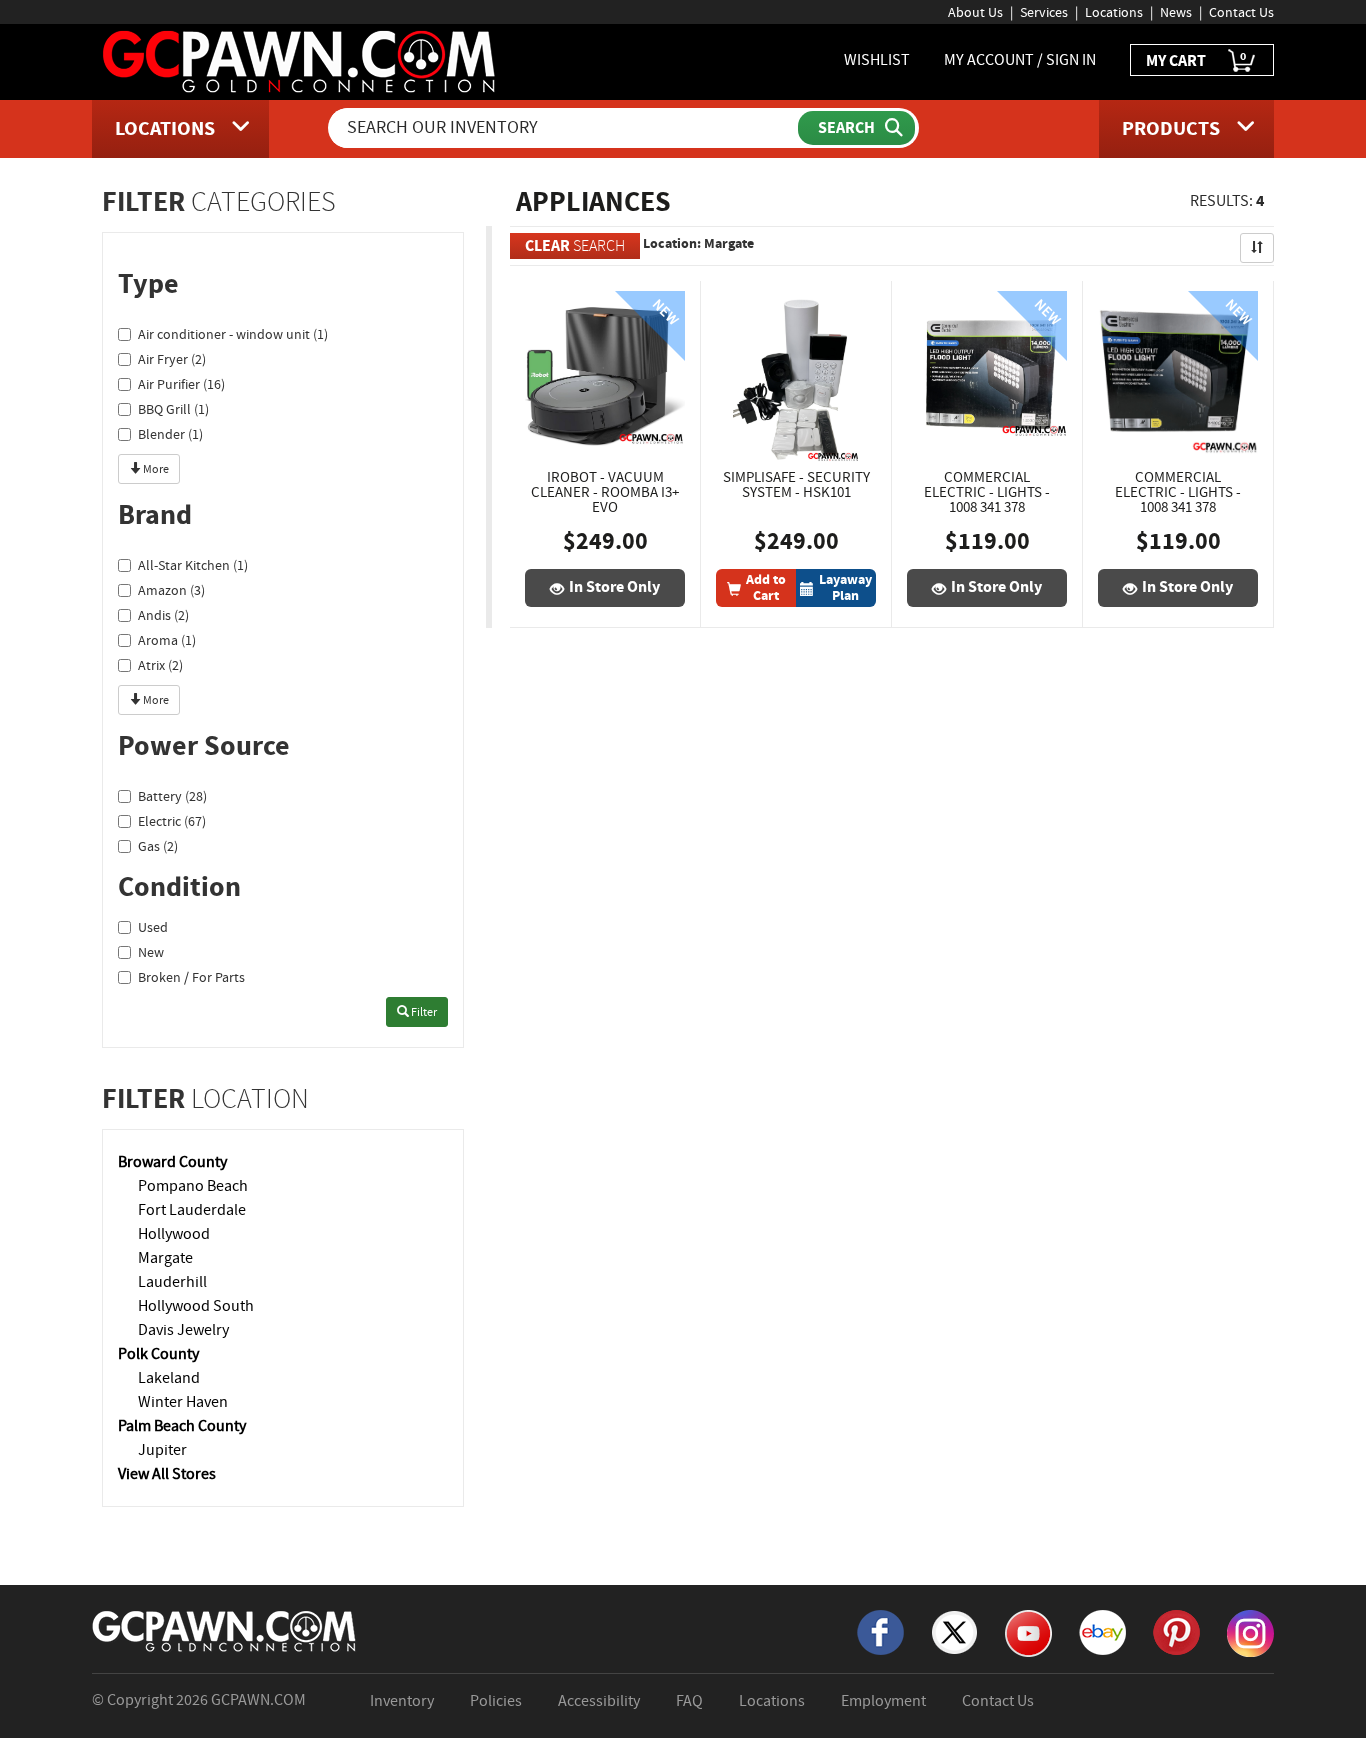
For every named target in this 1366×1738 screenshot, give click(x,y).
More (155, 469)
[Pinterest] (1176, 1631)
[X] (954, 1631)
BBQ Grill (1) (173, 409)
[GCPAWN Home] (225, 1630)
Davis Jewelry (183, 1330)
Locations (1114, 12)
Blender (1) (170, 434)
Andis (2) (163, 615)
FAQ (689, 1701)
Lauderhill (172, 1282)
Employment (883, 1701)
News (1176, 12)
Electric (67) (172, 821)
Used (153, 927)
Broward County (172, 1162)
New (151, 952)
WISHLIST (877, 60)
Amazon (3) (171, 590)
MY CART (1196, 59)
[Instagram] (1250, 1632)
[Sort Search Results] (1257, 248)
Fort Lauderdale (192, 1210)
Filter (423, 1012)
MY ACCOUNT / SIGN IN (1020, 60)
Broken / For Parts (191, 977)
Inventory (402, 1701)
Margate (165, 1258)
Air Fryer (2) (172, 359)
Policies (496, 1701)
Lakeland (169, 1378)
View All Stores (167, 1474)
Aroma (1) (167, 640)
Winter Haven (183, 1402)
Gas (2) (158, 846)
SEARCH (575, 245)
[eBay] (1102, 1631)
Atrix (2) (160, 665)
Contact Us (1241, 12)
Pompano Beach (193, 1186)
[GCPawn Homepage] (300, 60)
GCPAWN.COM (258, 1700)
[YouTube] (1028, 1632)
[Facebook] (880, 1631)
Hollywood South (196, 1306)
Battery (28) (172, 796)
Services (1044, 12)
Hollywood (174, 1234)
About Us (975, 12)
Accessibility (599, 1701)
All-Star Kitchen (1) (193, 565)
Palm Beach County (182, 1426)
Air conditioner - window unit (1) (233, 334)
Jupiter (162, 1450)
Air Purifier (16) (181, 384)
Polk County (158, 1354)
